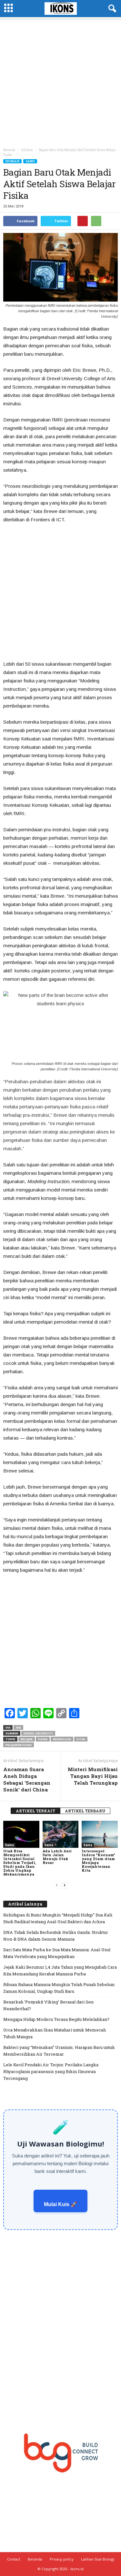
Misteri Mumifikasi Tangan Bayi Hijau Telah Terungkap (93, 1776)
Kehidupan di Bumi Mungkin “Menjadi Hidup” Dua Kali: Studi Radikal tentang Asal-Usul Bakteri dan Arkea (58, 1918)
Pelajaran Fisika (19, 1745)
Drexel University (38, 1733)
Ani (18, 1727)
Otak (81, 1739)
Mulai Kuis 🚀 (60, 2204)
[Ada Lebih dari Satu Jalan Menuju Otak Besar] (61, 1834)
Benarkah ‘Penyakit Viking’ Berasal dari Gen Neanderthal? (48, 2005)
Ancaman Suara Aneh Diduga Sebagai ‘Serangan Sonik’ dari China (27, 1779)
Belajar (27, 1739)
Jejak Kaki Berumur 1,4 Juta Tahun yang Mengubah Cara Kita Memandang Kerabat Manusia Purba (60, 1970)
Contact (14, 2559)
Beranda (9, 150)
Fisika (43, 1739)
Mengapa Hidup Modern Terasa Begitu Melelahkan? (56, 2019)
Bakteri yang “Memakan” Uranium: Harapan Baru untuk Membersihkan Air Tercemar (59, 2051)
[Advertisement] (60, 81)
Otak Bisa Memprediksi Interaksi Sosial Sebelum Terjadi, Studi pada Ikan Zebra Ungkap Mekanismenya (20, 1862)
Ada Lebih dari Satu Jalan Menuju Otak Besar (57, 1857)
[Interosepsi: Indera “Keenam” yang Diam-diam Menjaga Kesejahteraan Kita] (100, 1834)
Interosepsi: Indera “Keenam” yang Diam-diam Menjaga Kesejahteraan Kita (98, 1861)
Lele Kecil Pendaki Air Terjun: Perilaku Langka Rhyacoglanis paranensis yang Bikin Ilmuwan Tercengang (51, 2071)
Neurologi (62, 1739)
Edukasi (12, 161)
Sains (30, 161)
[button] (111, 9)
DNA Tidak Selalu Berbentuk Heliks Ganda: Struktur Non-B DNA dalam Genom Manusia (56, 1936)
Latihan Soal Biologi (98, 2559)
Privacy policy (62, 2559)
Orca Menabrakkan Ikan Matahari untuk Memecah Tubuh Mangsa (55, 2033)
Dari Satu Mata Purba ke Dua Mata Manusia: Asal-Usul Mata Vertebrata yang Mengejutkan (57, 1953)
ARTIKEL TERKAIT (35, 1811)
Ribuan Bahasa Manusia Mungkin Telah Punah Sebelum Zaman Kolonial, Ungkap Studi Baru (59, 1988)
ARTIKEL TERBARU (85, 1811)
